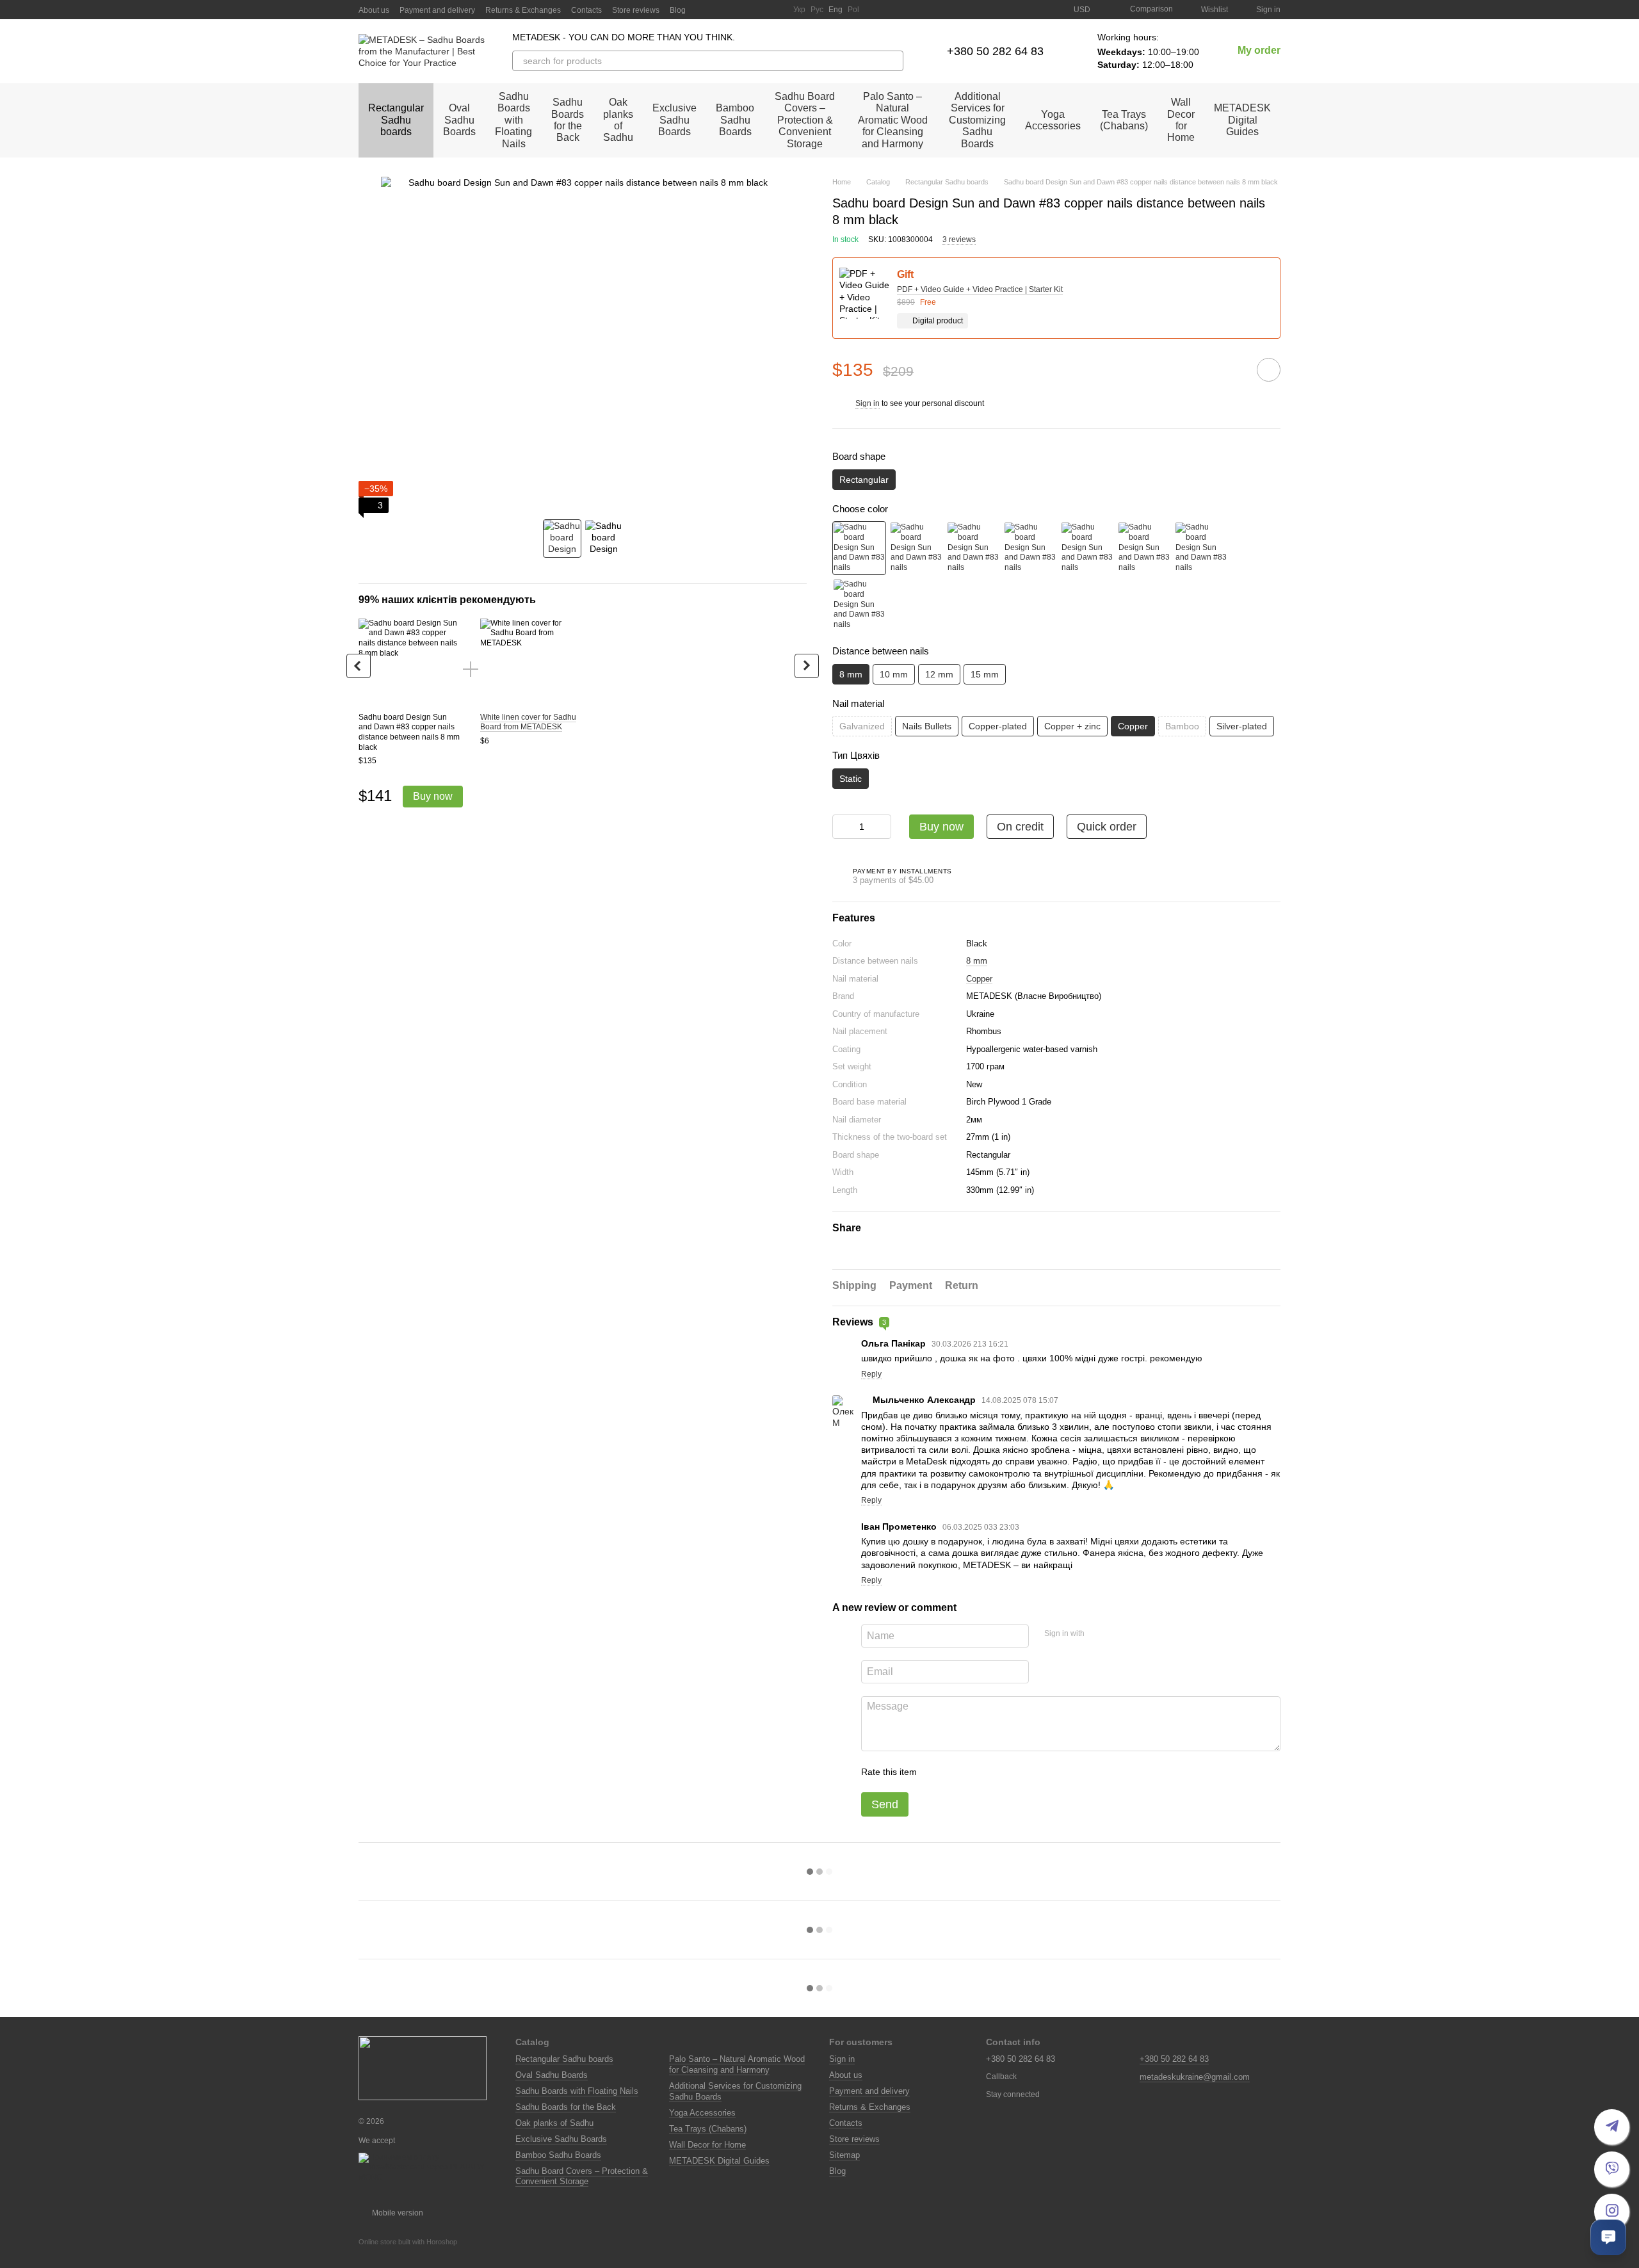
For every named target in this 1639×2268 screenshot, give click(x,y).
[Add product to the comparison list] (1232, 369)
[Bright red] (1201, 548)
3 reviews (959, 239)
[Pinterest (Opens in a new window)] (775, 10)
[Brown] (1030, 548)
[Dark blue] (859, 605)
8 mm (977, 961)
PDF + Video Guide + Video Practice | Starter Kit (980, 289)
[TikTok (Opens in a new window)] (729, 10)
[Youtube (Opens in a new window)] (745, 10)
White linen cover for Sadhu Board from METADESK (528, 722)
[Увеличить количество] (882, 827)
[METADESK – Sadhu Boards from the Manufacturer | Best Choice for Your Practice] (423, 2068)
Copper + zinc (1072, 726)
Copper (979, 979)
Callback (1001, 2077)
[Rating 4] (999, 1772)
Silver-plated (1242, 726)
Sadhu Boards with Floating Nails (513, 120)
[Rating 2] (958, 1772)
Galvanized (862, 726)
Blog (678, 10)
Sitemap (844, 2155)
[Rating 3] (979, 1772)
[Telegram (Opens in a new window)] (760, 10)
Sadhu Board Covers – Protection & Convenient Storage (805, 120)
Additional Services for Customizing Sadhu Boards (977, 120)
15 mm (985, 674)
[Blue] (1144, 548)
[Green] (1087, 548)
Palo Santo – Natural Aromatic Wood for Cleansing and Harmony (893, 120)
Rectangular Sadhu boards (396, 120)
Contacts (586, 10)
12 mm (939, 674)
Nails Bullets (927, 726)
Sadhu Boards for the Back (568, 120)
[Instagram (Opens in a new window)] (714, 10)
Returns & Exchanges (523, 10)
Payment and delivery (437, 10)
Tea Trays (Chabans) (1124, 120)
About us (374, 10)
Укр (799, 10)
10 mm (894, 674)
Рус (817, 10)
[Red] (973, 548)
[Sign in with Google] (1119, 1634)
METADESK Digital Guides (1242, 120)
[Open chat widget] (1608, 2237)
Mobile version (397, 2213)
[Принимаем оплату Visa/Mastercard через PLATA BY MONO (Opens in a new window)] (427, 2167)
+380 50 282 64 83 (995, 51)
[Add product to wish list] (1269, 370)
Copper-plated (998, 726)
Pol (853, 10)
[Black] (859, 548)
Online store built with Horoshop (408, 2242)
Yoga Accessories (1053, 120)
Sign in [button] (868, 403)
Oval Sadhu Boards (459, 120)
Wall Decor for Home (1181, 120)
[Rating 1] (938, 1772)
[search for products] (893, 61)
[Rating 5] (1020, 1772)
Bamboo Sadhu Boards (735, 120)
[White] (916, 548)
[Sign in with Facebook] (1099, 1634)
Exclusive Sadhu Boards (674, 120)
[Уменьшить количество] (842, 827)
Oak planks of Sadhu (618, 120)
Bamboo (1182, 726)
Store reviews (636, 10)
